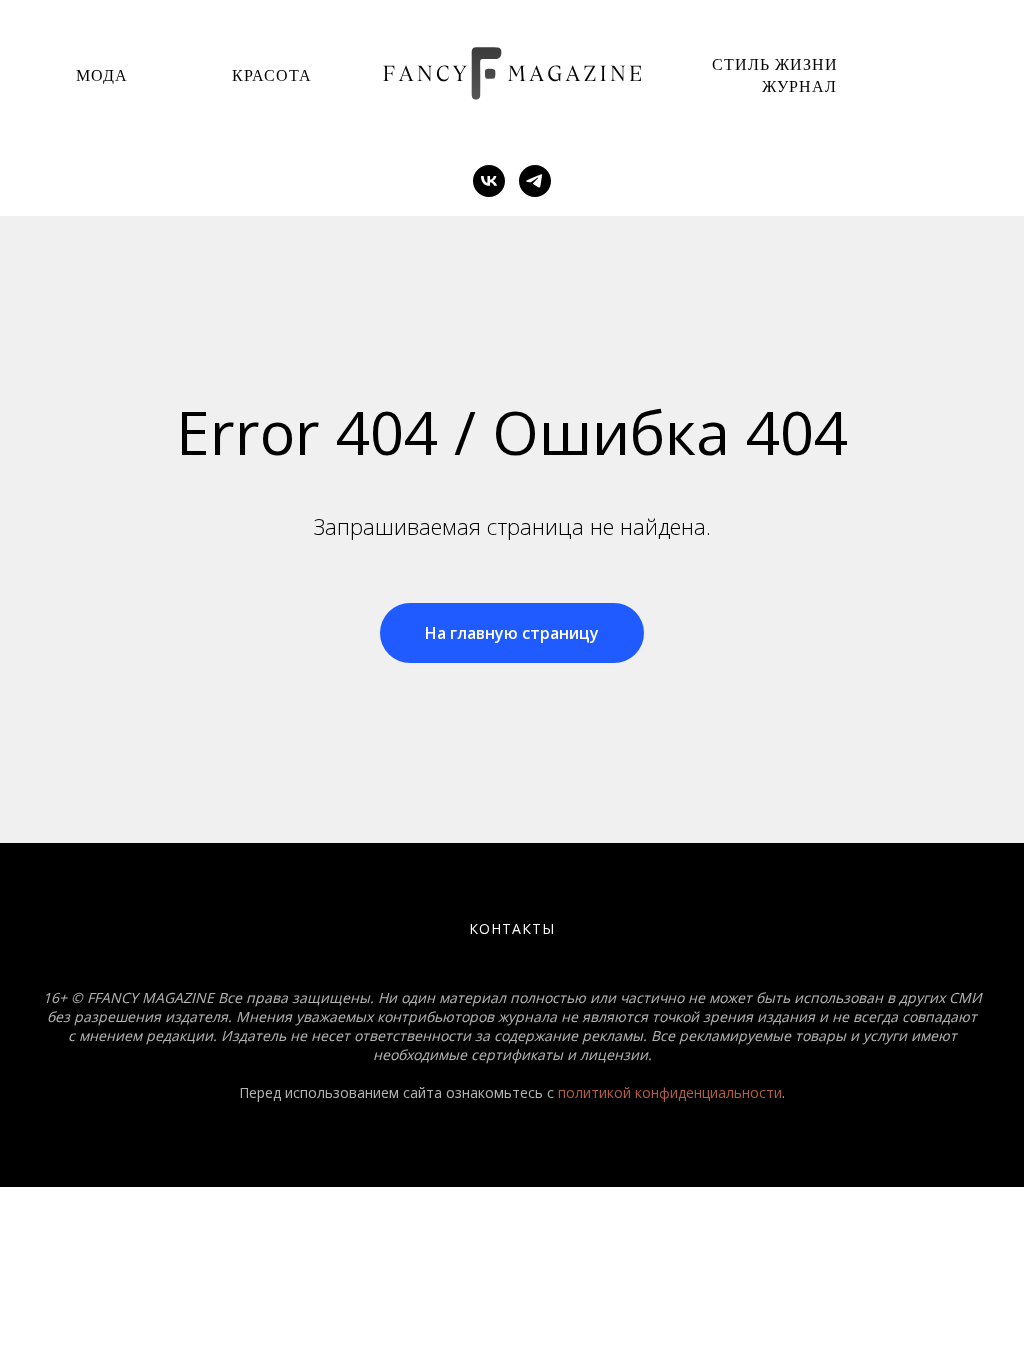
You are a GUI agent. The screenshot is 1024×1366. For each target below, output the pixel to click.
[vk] (489, 181)
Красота (272, 74)
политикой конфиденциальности (670, 1092)
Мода (102, 74)
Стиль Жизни (775, 63)
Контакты (512, 928)
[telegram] (535, 181)
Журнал (799, 85)
